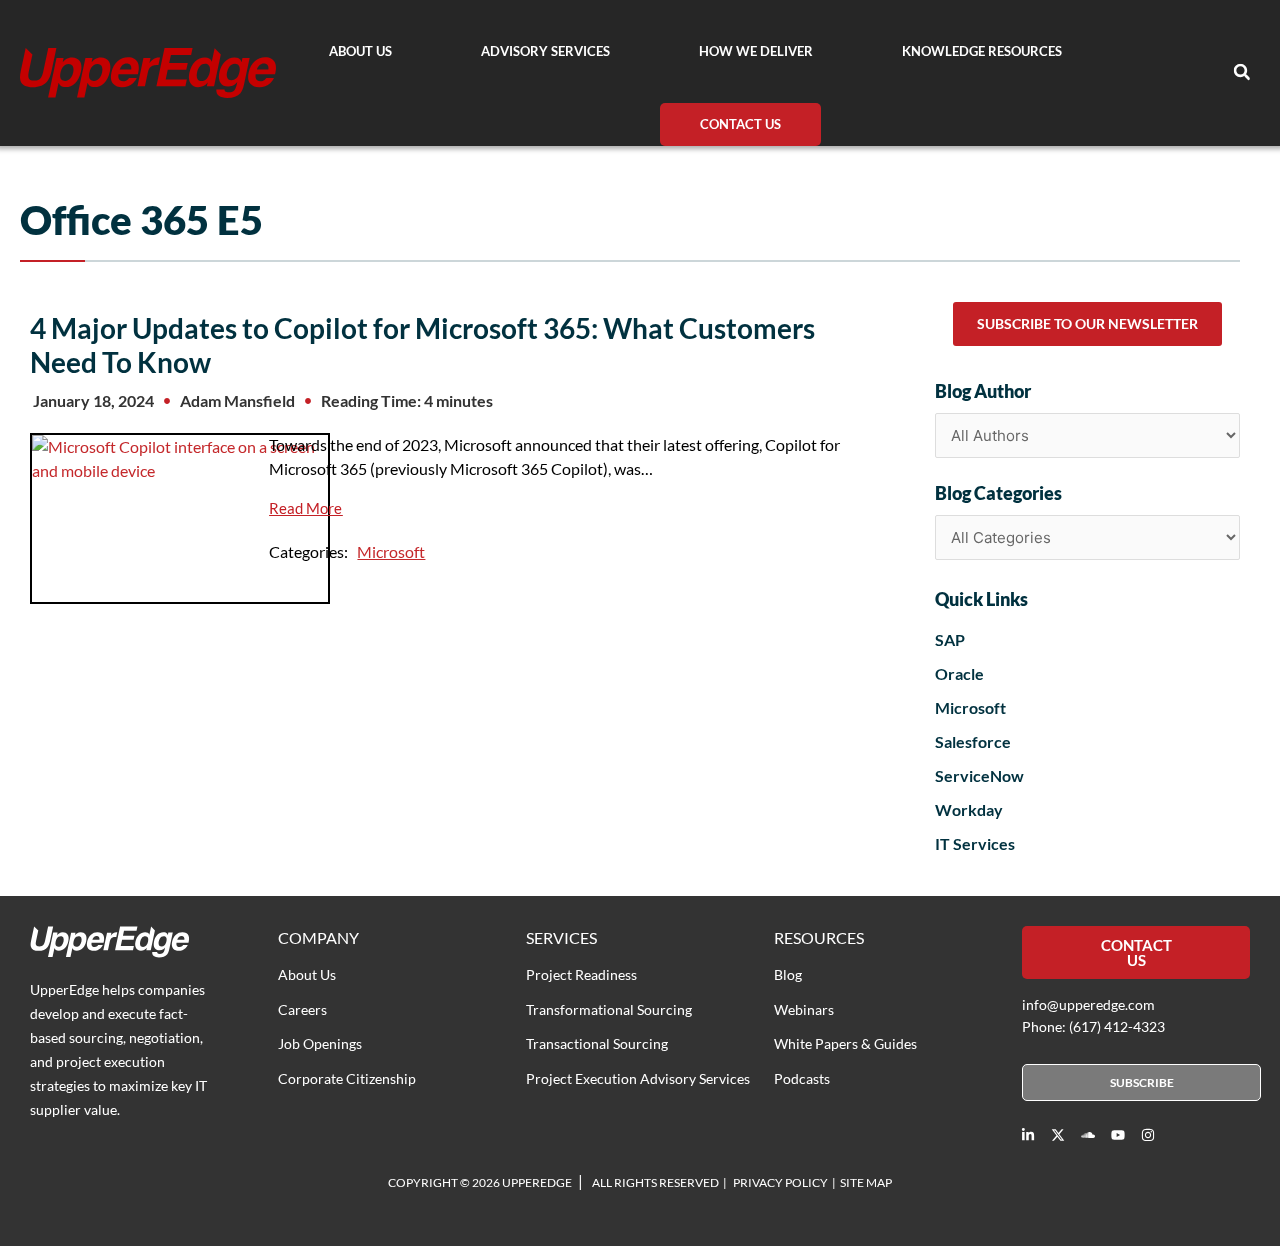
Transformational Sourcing (609, 1009)
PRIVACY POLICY (780, 1182)
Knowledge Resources (982, 51)
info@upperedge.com (1088, 1004)
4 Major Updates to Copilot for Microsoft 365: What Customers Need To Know (422, 345)
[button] (1242, 72)
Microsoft (391, 551)
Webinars (804, 1009)
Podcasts (802, 1078)
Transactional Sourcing (597, 1043)
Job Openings (320, 1043)
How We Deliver (756, 51)
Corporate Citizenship (347, 1078)
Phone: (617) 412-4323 (1093, 1026)
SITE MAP (866, 1182)
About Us (360, 51)
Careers (302, 1009)
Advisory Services (545, 51)
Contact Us (740, 124)
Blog (788, 974)
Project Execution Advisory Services (638, 1078)
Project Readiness (581, 974)
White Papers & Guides (845, 1043)
